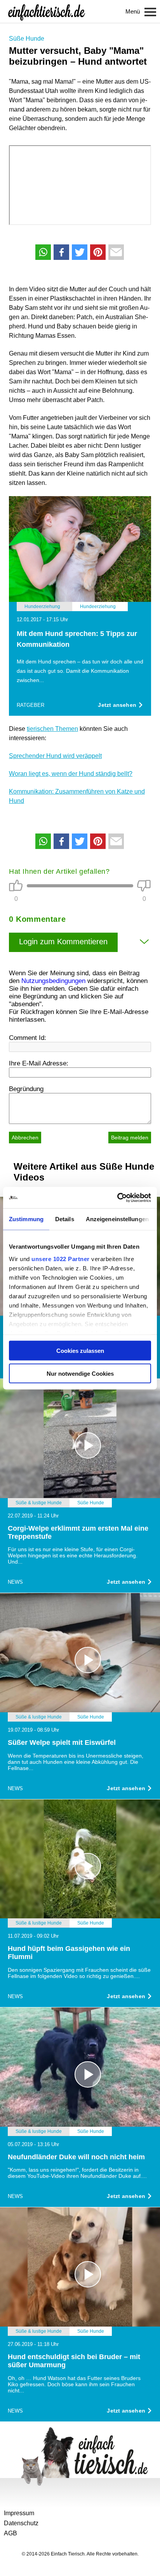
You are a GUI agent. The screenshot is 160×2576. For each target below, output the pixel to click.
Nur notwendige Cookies (80, 1373)
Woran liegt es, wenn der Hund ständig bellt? (71, 774)
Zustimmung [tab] (26, 1219)
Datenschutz (21, 2523)
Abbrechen (25, 1138)
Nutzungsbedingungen (53, 981)
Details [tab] (65, 1219)
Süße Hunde (27, 39)
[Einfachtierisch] (47, 12)
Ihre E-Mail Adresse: (39, 1063)
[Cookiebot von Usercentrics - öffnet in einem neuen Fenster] (117, 1198)
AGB (10, 2533)
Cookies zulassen (80, 1351)
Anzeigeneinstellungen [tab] (117, 1219)
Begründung (26, 1089)
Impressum (19, 2513)
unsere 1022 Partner (61, 1259)
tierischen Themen (52, 729)
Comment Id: (28, 1038)
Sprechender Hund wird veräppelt (55, 756)
